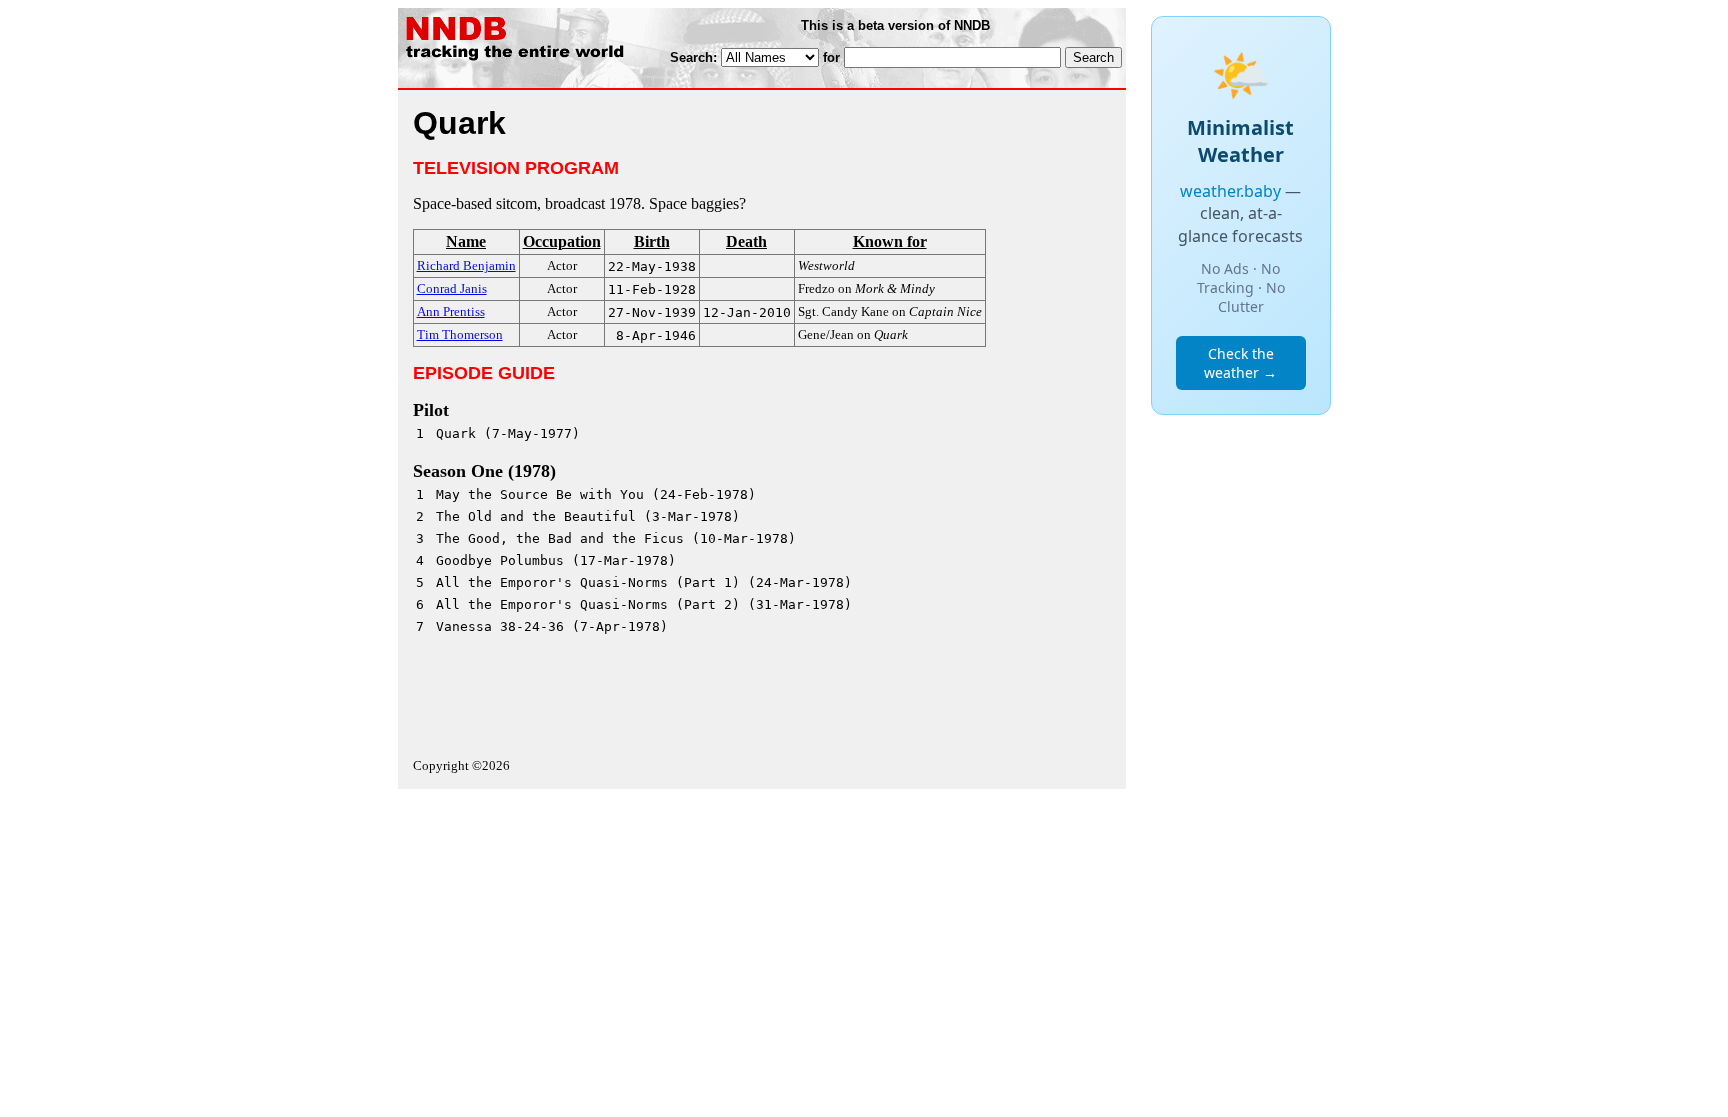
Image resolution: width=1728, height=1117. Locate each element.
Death (746, 241)
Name (466, 241)
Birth (652, 241)
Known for (890, 241)
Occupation (562, 241)
